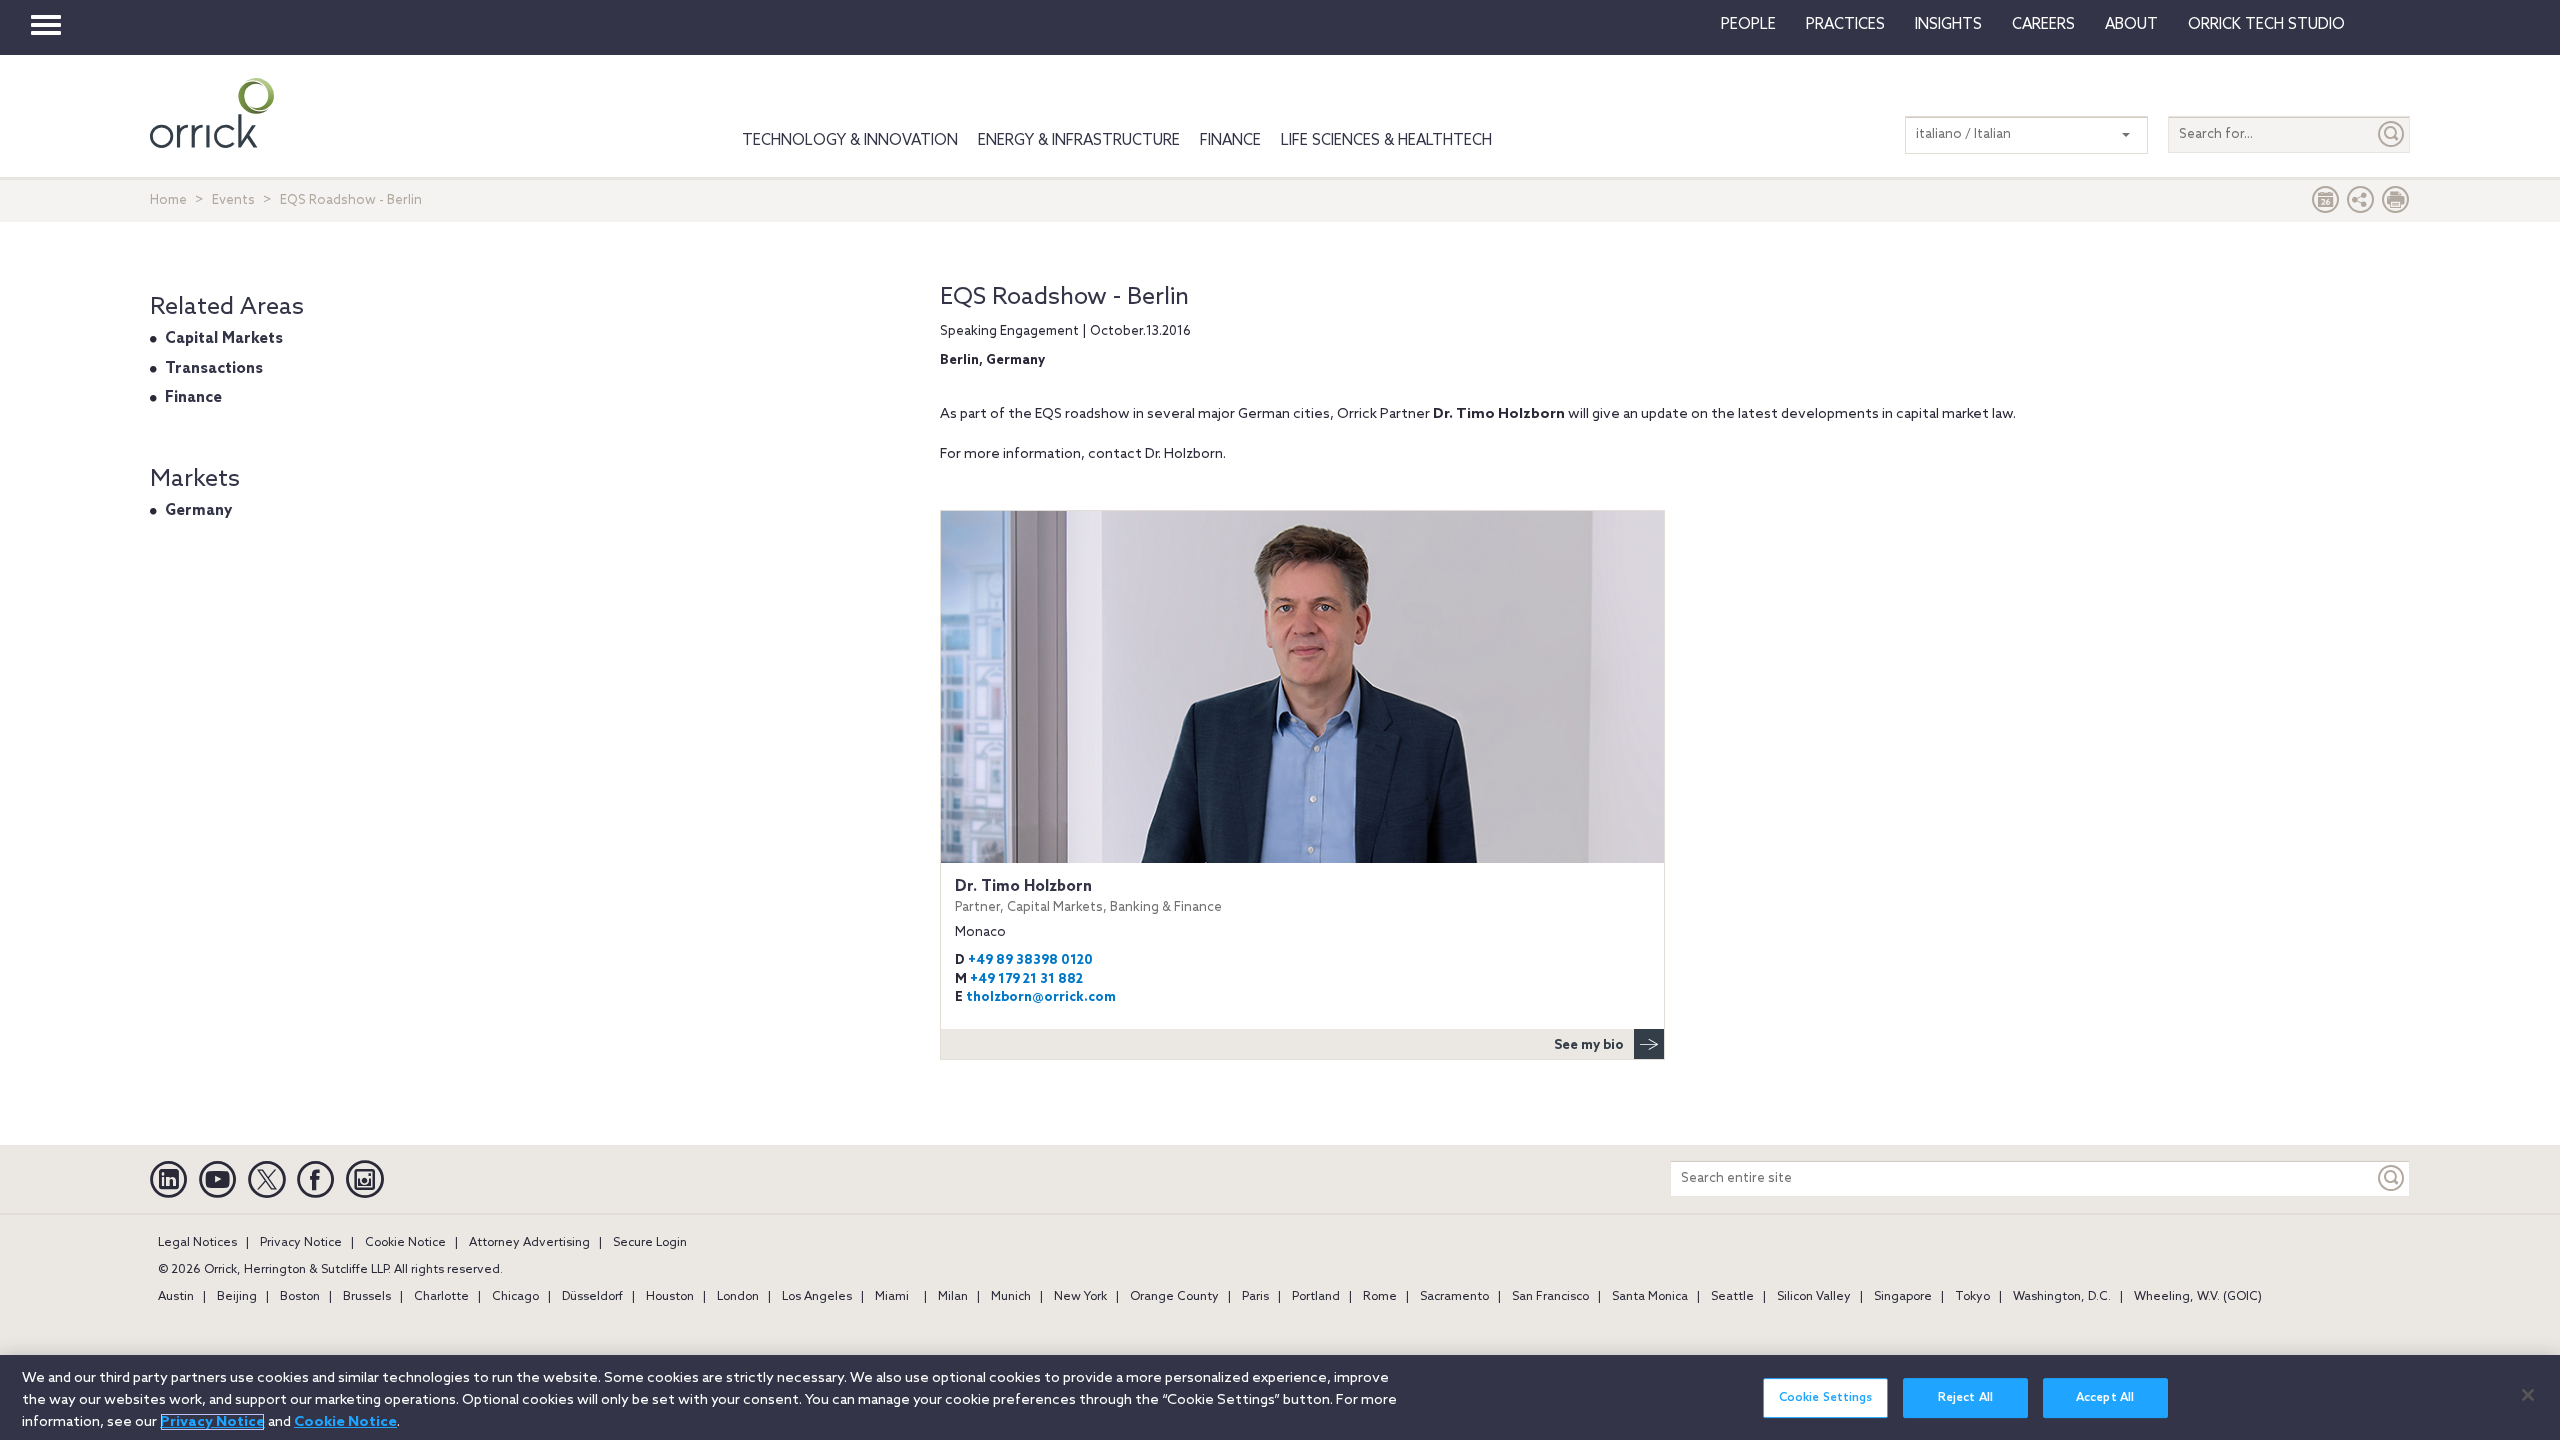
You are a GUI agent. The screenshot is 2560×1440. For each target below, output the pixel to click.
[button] (2361, 204)
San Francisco (1550, 1297)
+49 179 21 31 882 (1026, 979)
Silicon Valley (1814, 1297)
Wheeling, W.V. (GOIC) (2198, 1297)
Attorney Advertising (529, 1243)
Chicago (515, 1297)
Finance (1230, 141)
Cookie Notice (405, 1243)
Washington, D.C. (2062, 1297)
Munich (1011, 1297)
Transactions (214, 369)
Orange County (1174, 1297)
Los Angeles (817, 1297)
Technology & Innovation (850, 141)
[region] (1280, 1397)
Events (233, 200)
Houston (670, 1297)
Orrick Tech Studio (2266, 25)
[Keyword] (2392, 1178)
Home (168, 200)
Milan (953, 1297)
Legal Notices (197, 1243)
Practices (1845, 25)
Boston (300, 1297)
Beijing (237, 1297)
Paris (1255, 1297)
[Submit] (2392, 134)
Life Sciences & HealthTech (1386, 141)
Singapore (1903, 1297)
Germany (198, 511)
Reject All (1965, 1398)
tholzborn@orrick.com (1041, 997)
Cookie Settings (1826, 1398)
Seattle (1732, 1297)
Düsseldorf (592, 1297)
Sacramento (1454, 1297)
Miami (892, 1297)
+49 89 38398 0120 (1030, 960)
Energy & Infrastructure (1079, 141)
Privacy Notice (301, 1243)
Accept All (2105, 1398)
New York (1080, 1297)
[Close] (2528, 1395)
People (1748, 25)
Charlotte (441, 1297)
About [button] (2131, 25)
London (738, 1297)
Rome (1380, 1297)
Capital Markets (224, 339)
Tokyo (1972, 1297)
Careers (2043, 25)
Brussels (367, 1297)
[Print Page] (2396, 204)
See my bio (1589, 1045)
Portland (1316, 1297)
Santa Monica (1650, 1297)
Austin (176, 1297)
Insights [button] (1948, 25)
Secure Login (650, 1243)
